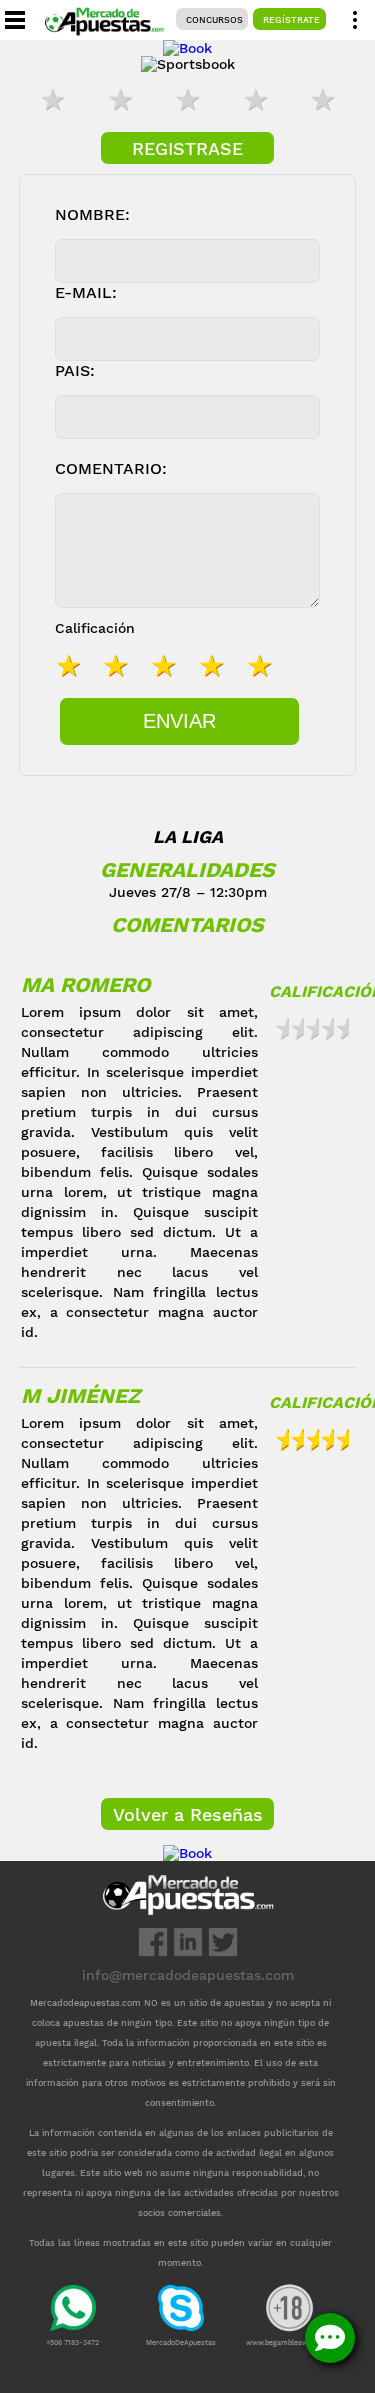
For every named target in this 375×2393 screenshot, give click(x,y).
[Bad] (53, 102)
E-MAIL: (86, 292)
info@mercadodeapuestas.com (188, 1975)
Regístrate (291, 20)
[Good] (255, 102)
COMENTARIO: (111, 468)
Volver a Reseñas (188, 1814)
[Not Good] (120, 102)
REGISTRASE (187, 148)
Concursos (214, 20)
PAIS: (75, 370)
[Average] (188, 102)
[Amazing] (323, 102)
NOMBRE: (92, 214)
